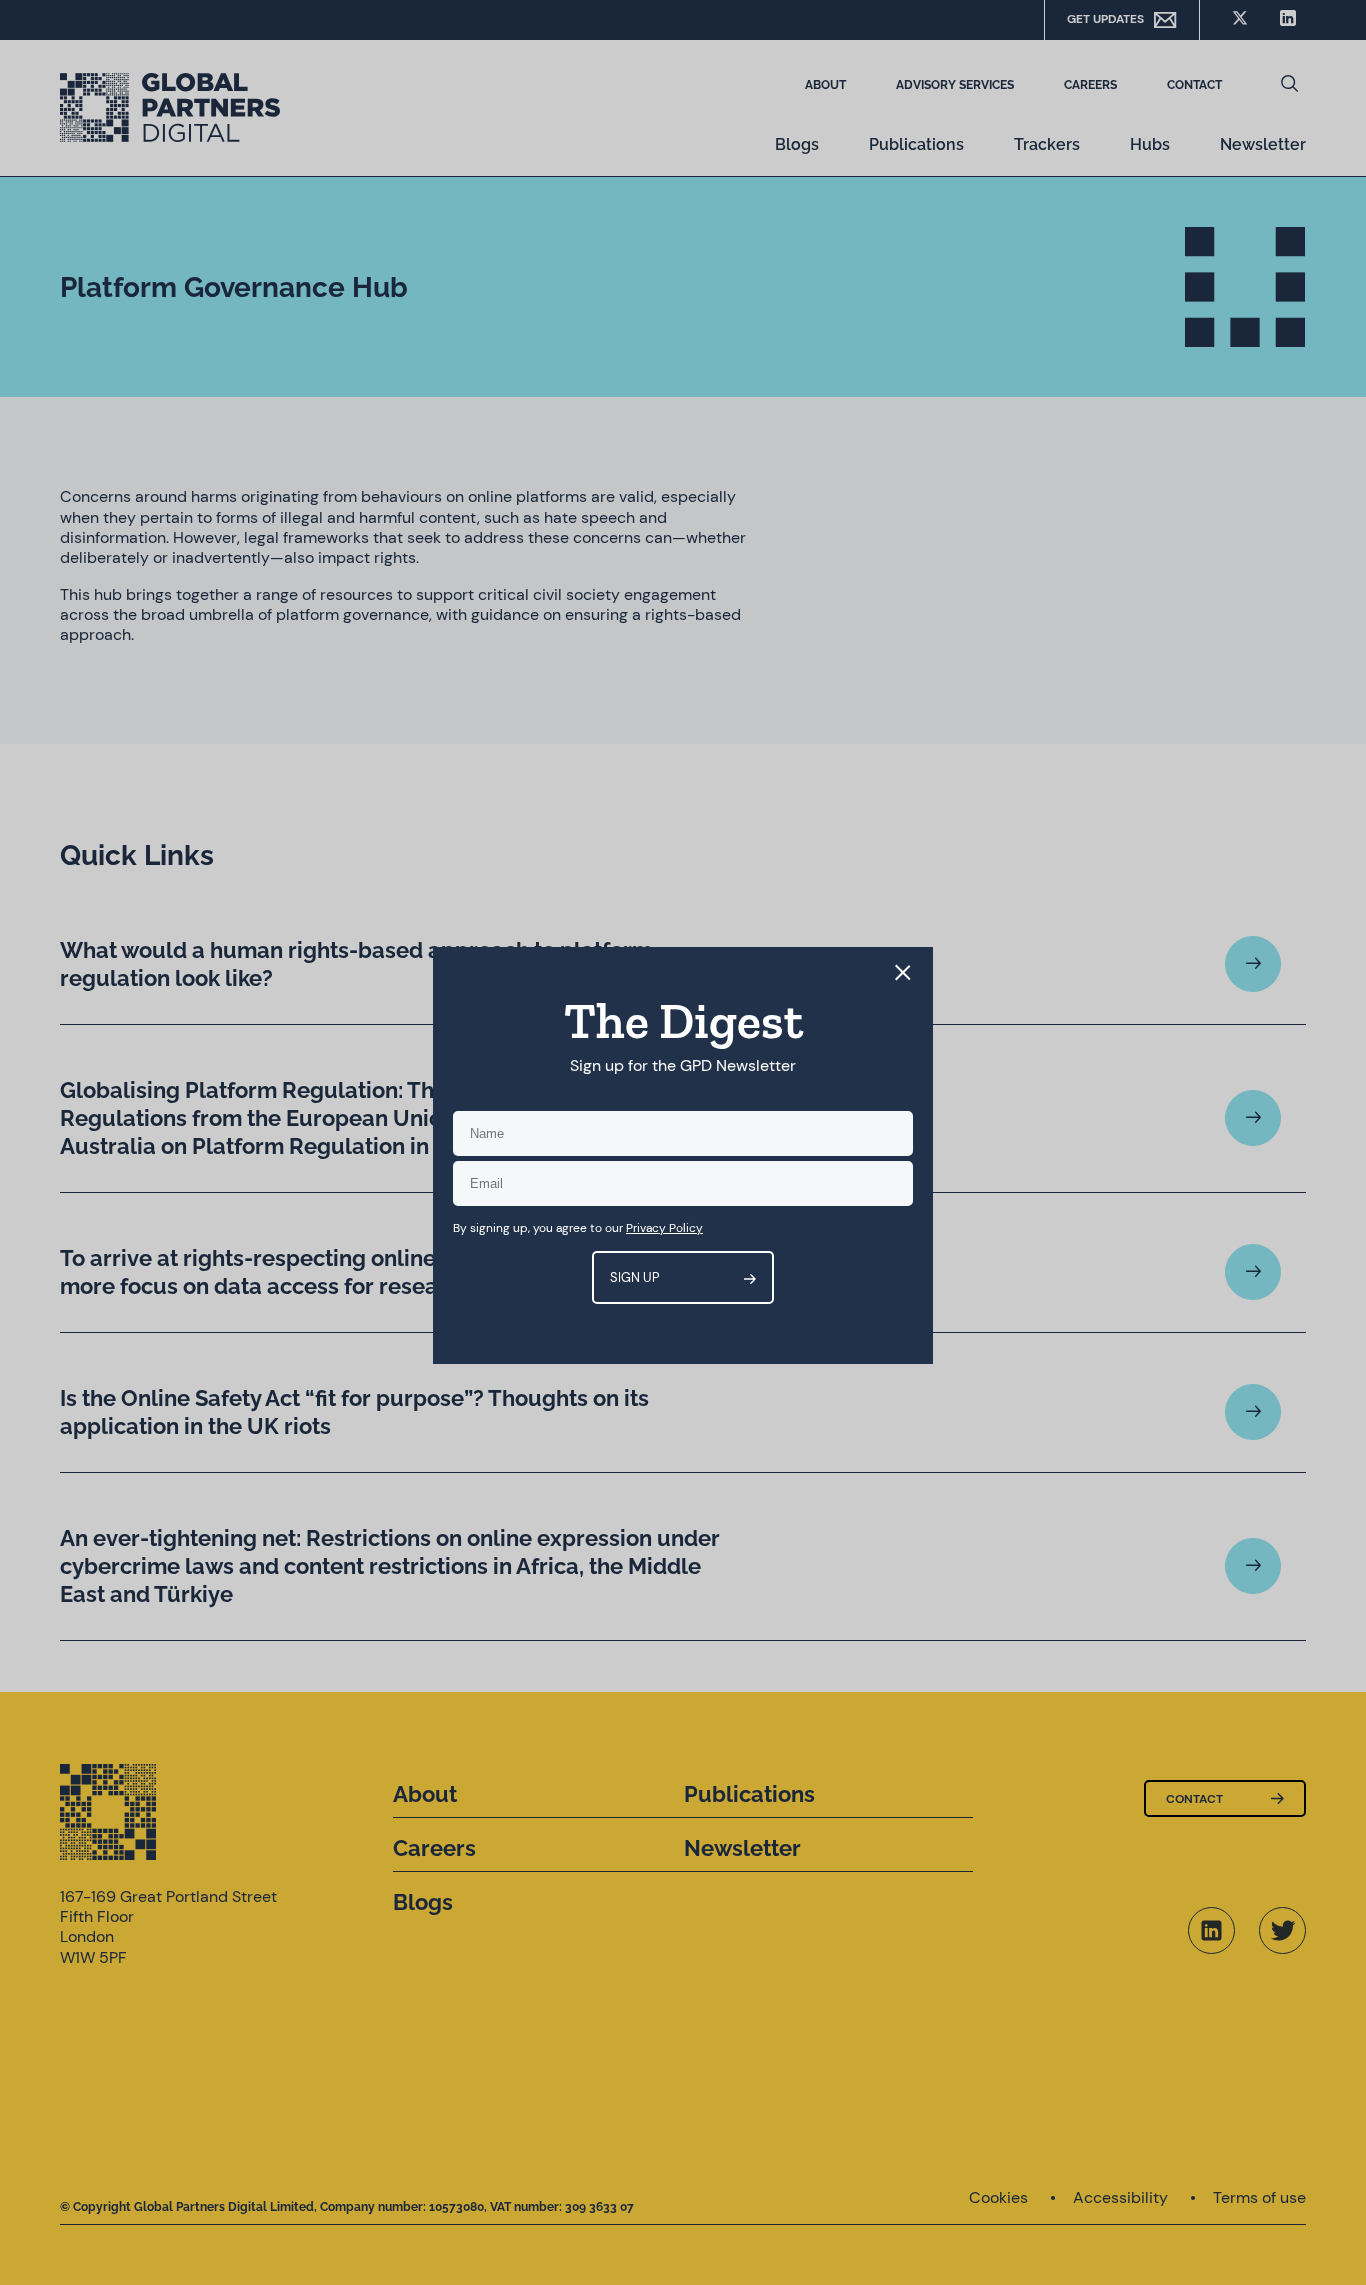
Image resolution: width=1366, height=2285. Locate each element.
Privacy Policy (664, 1228)
